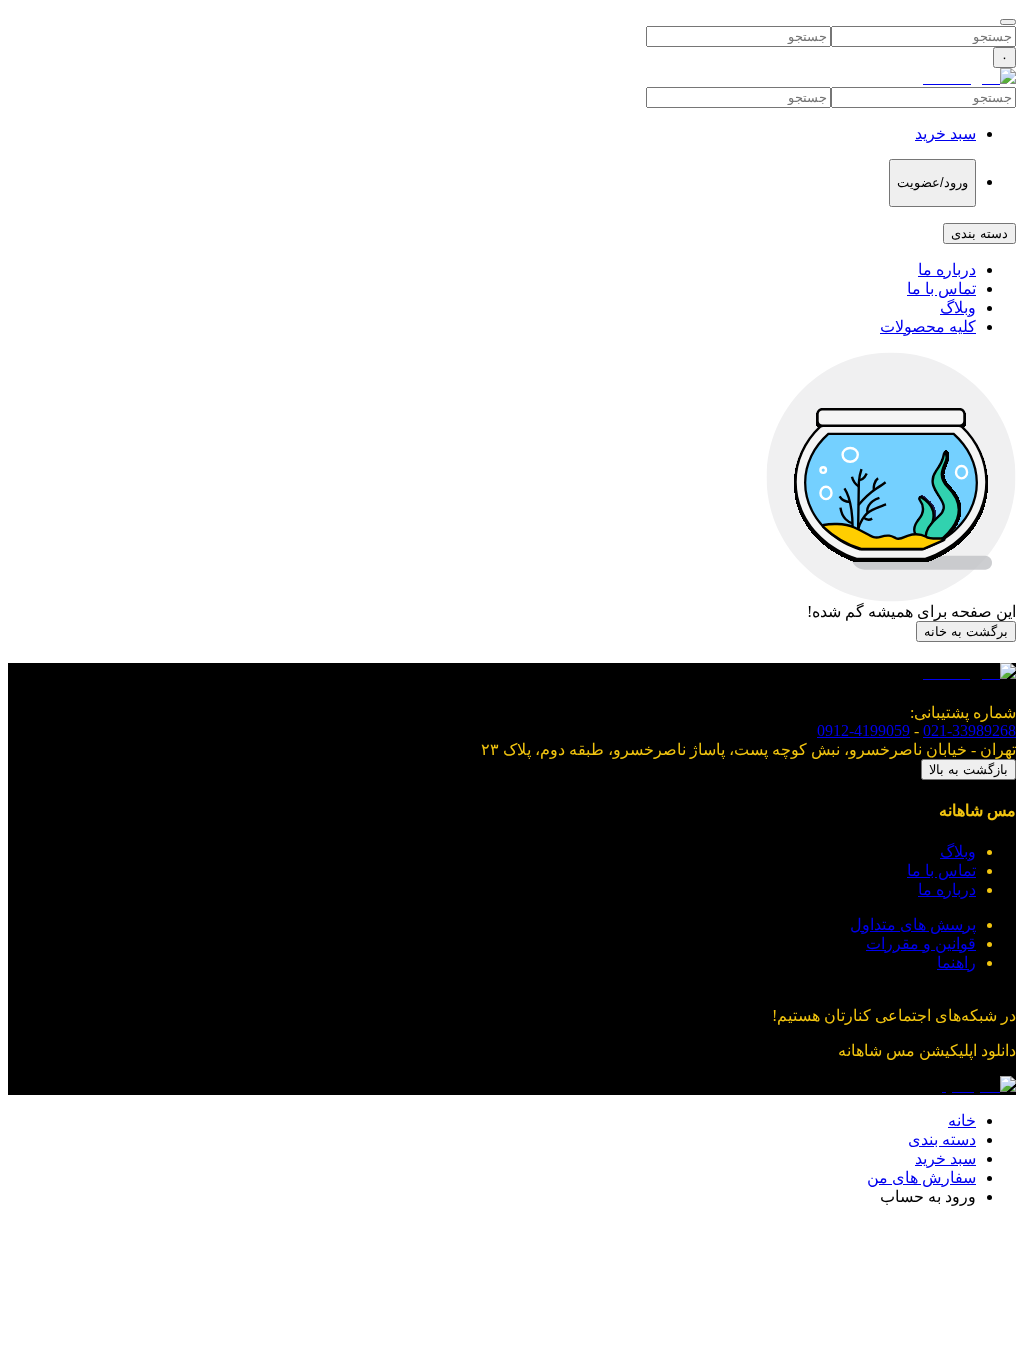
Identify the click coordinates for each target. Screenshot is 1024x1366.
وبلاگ (958, 307)
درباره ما (947, 269)
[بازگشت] (1008, 22)
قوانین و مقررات (921, 943)
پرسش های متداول (913, 924)
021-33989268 (969, 730)
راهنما (956, 962)
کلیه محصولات (928, 326)
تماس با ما (941, 288)
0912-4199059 (863, 730)
